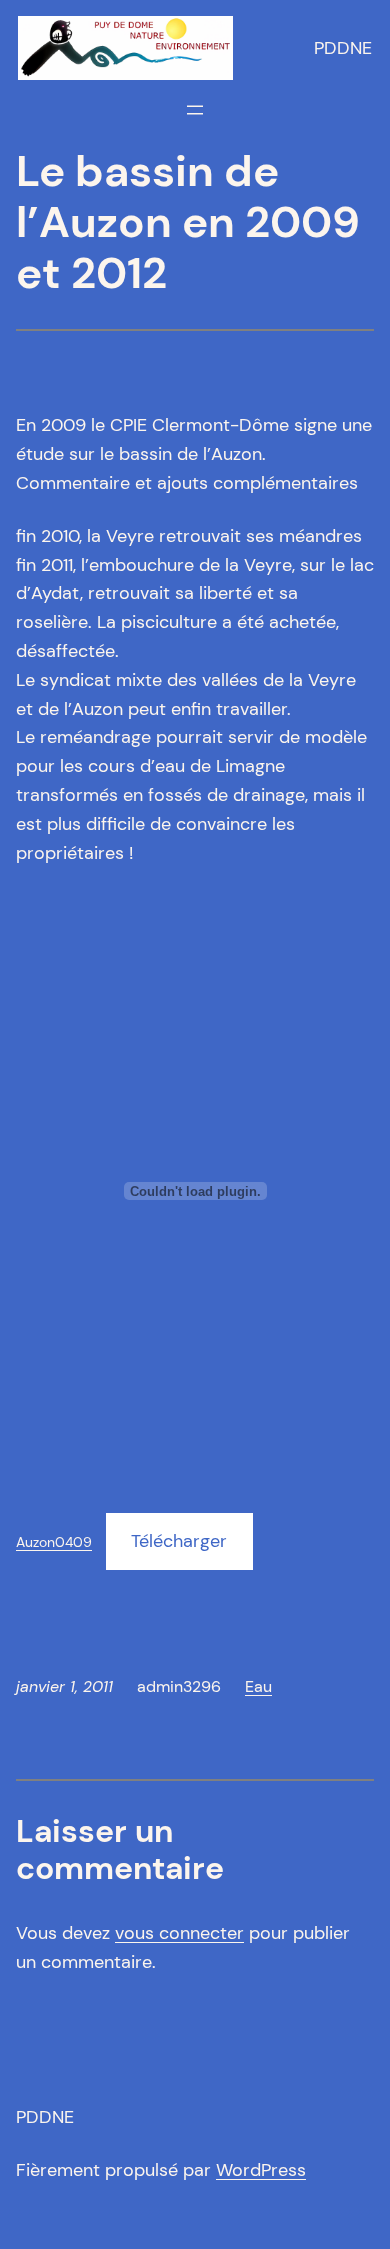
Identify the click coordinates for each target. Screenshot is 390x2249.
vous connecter (179, 1933)
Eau (258, 1686)
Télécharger (179, 1541)
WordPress (261, 2170)
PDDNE (343, 48)
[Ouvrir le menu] (195, 110)
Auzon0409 (54, 1542)
